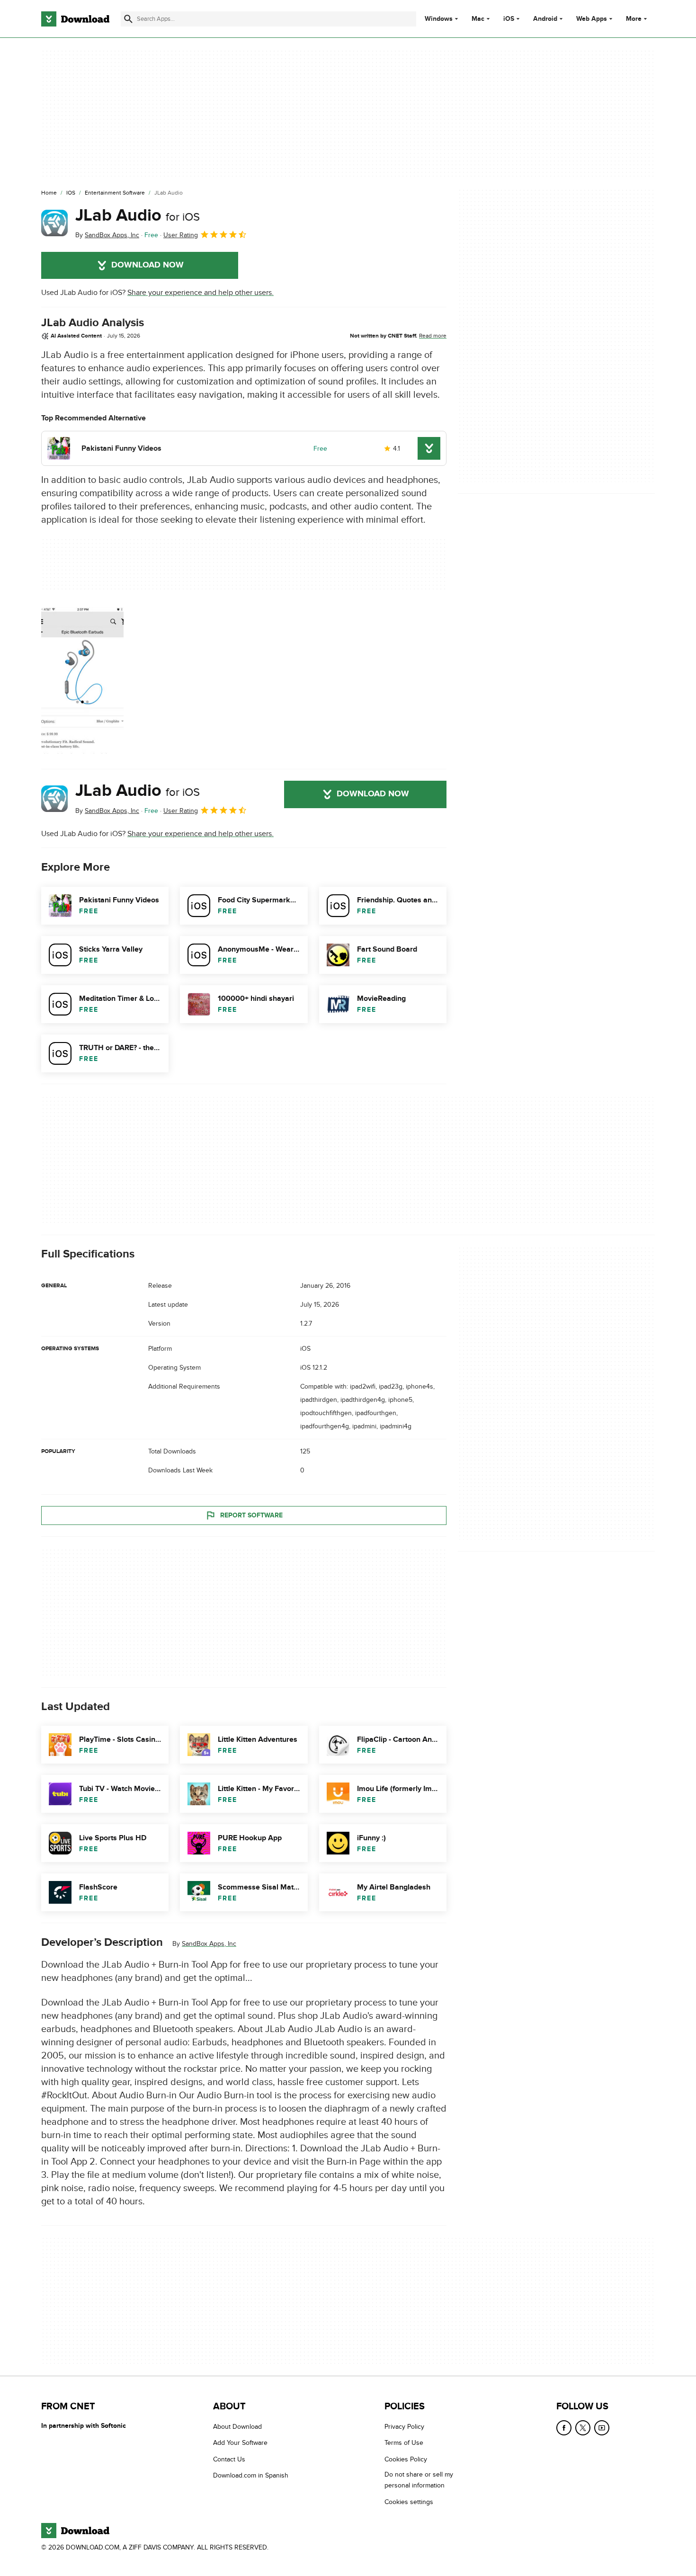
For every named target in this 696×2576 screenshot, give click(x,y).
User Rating (181, 235)
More (634, 19)
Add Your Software (240, 2443)
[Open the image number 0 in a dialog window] (82, 680)
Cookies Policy (406, 2459)
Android (545, 19)
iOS (509, 19)
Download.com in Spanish (251, 2476)
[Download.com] (75, 19)
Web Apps (592, 19)
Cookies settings (409, 2502)
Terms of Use (404, 2443)
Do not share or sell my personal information (419, 2480)
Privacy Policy (404, 2427)
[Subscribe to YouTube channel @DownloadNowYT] (602, 2428)
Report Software (251, 1515)
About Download (237, 2427)
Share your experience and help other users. (201, 293)
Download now (147, 265)
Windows (439, 19)
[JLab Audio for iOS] (54, 223)
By (107, 235)
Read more (433, 336)
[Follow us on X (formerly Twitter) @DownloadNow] (583, 2428)
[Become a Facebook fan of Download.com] (564, 2428)
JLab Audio (138, 215)
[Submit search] (128, 19)
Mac (478, 19)
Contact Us (229, 2459)
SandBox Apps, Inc (209, 1944)
